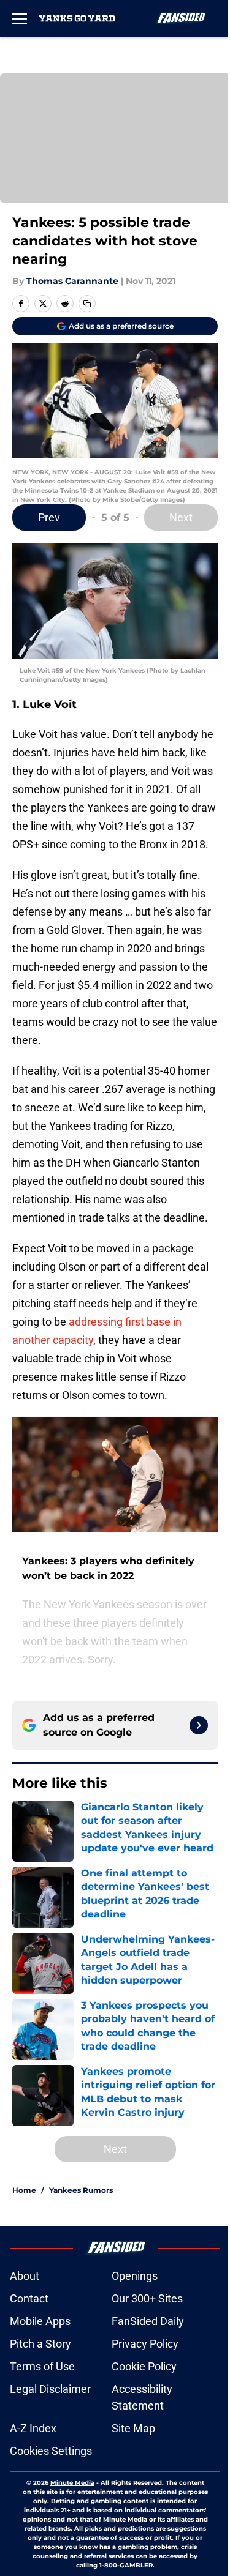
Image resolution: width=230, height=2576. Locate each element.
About (25, 2276)
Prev (49, 517)
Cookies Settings (51, 2451)
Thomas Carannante (72, 281)
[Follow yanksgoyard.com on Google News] (199, 1725)
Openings (135, 2276)
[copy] (87, 304)
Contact (29, 2298)
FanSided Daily (148, 2321)
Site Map (133, 2428)
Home (24, 2190)
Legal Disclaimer (50, 2389)
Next (181, 517)
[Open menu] (20, 18)
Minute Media (72, 2483)
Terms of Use (42, 2366)
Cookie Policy (144, 2366)
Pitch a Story (40, 2344)
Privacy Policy (145, 2344)
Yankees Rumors (81, 2190)
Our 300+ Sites (147, 2298)
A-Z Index (33, 2428)
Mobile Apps (40, 2321)
